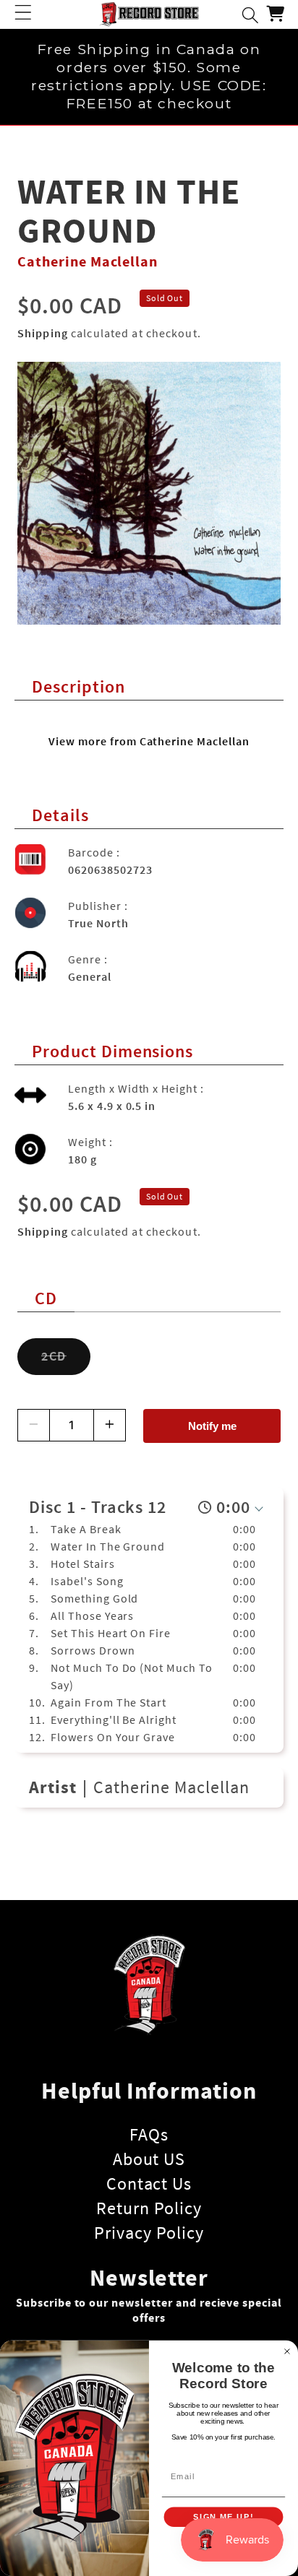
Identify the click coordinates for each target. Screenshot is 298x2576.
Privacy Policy (149, 2233)
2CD (66, 1362)
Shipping (43, 333)
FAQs (149, 2134)
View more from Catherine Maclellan (149, 741)
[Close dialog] (287, 2351)
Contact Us (149, 2183)
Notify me (212, 1426)
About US (149, 2159)
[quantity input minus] (34, 1425)
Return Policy (149, 2208)
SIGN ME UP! (223, 2517)
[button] (23, 14)
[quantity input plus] (110, 1425)
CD (46, 1298)
